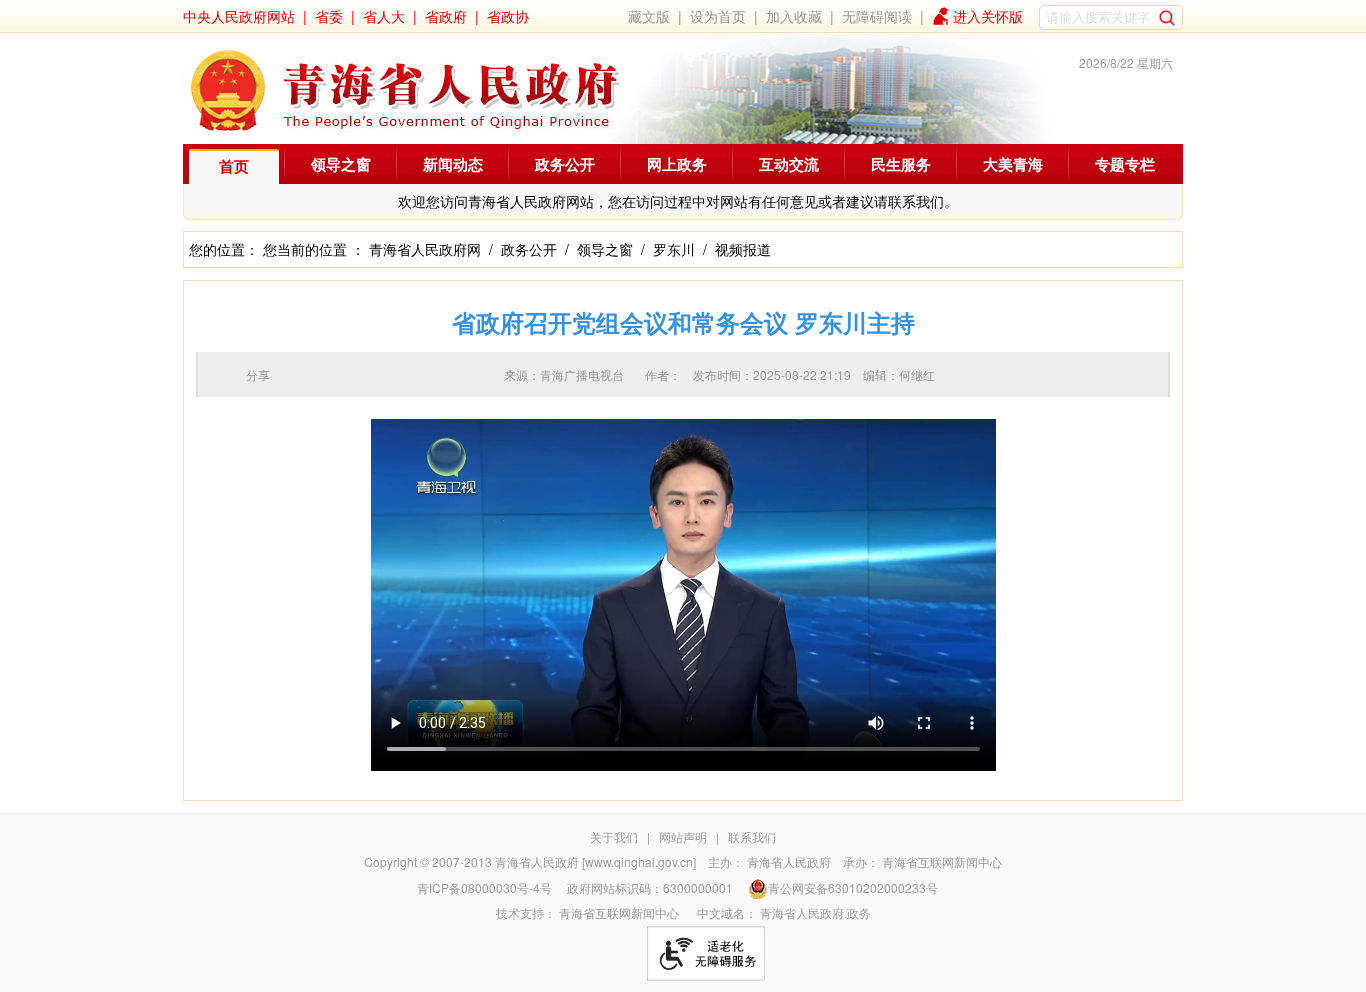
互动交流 (789, 164)
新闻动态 (453, 164)
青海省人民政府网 (425, 249)
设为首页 (718, 16)
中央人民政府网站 (239, 16)
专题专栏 (1125, 164)
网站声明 (683, 836)
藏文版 (649, 16)
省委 (329, 16)
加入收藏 (794, 16)
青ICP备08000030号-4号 (484, 887)
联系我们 (752, 836)
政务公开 (565, 164)
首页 (234, 166)
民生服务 (901, 164)
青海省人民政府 (789, 861)
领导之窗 (341, 164)
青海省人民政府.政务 (815, 912)
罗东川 (674, 249)
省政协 (508, 16)
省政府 (446, 16)
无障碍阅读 (877, 16)
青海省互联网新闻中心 (942, 861)
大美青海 (1013, 164)
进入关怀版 (988, 16)
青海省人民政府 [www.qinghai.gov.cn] (595, 861)
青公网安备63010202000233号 (853, 887)
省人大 (384, 16)
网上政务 (677, 164)
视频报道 (743, 249)
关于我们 (614, 836)
